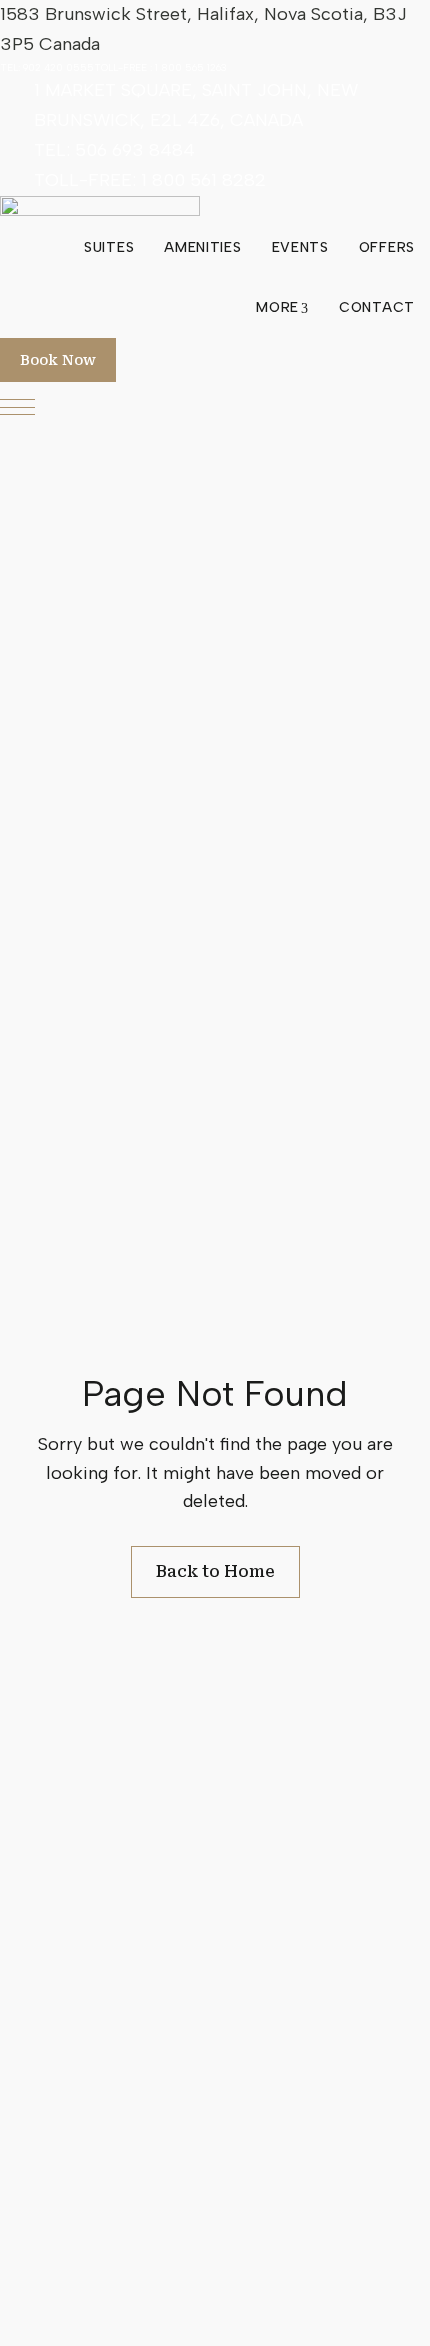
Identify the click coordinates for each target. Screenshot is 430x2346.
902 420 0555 (58, 67)
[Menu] (17, 407)
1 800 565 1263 (191, 67)
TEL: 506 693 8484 (114, 150)
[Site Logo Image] (100, 207)
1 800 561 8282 (203, 180)
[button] (58, 360)
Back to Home (215, 1571)
